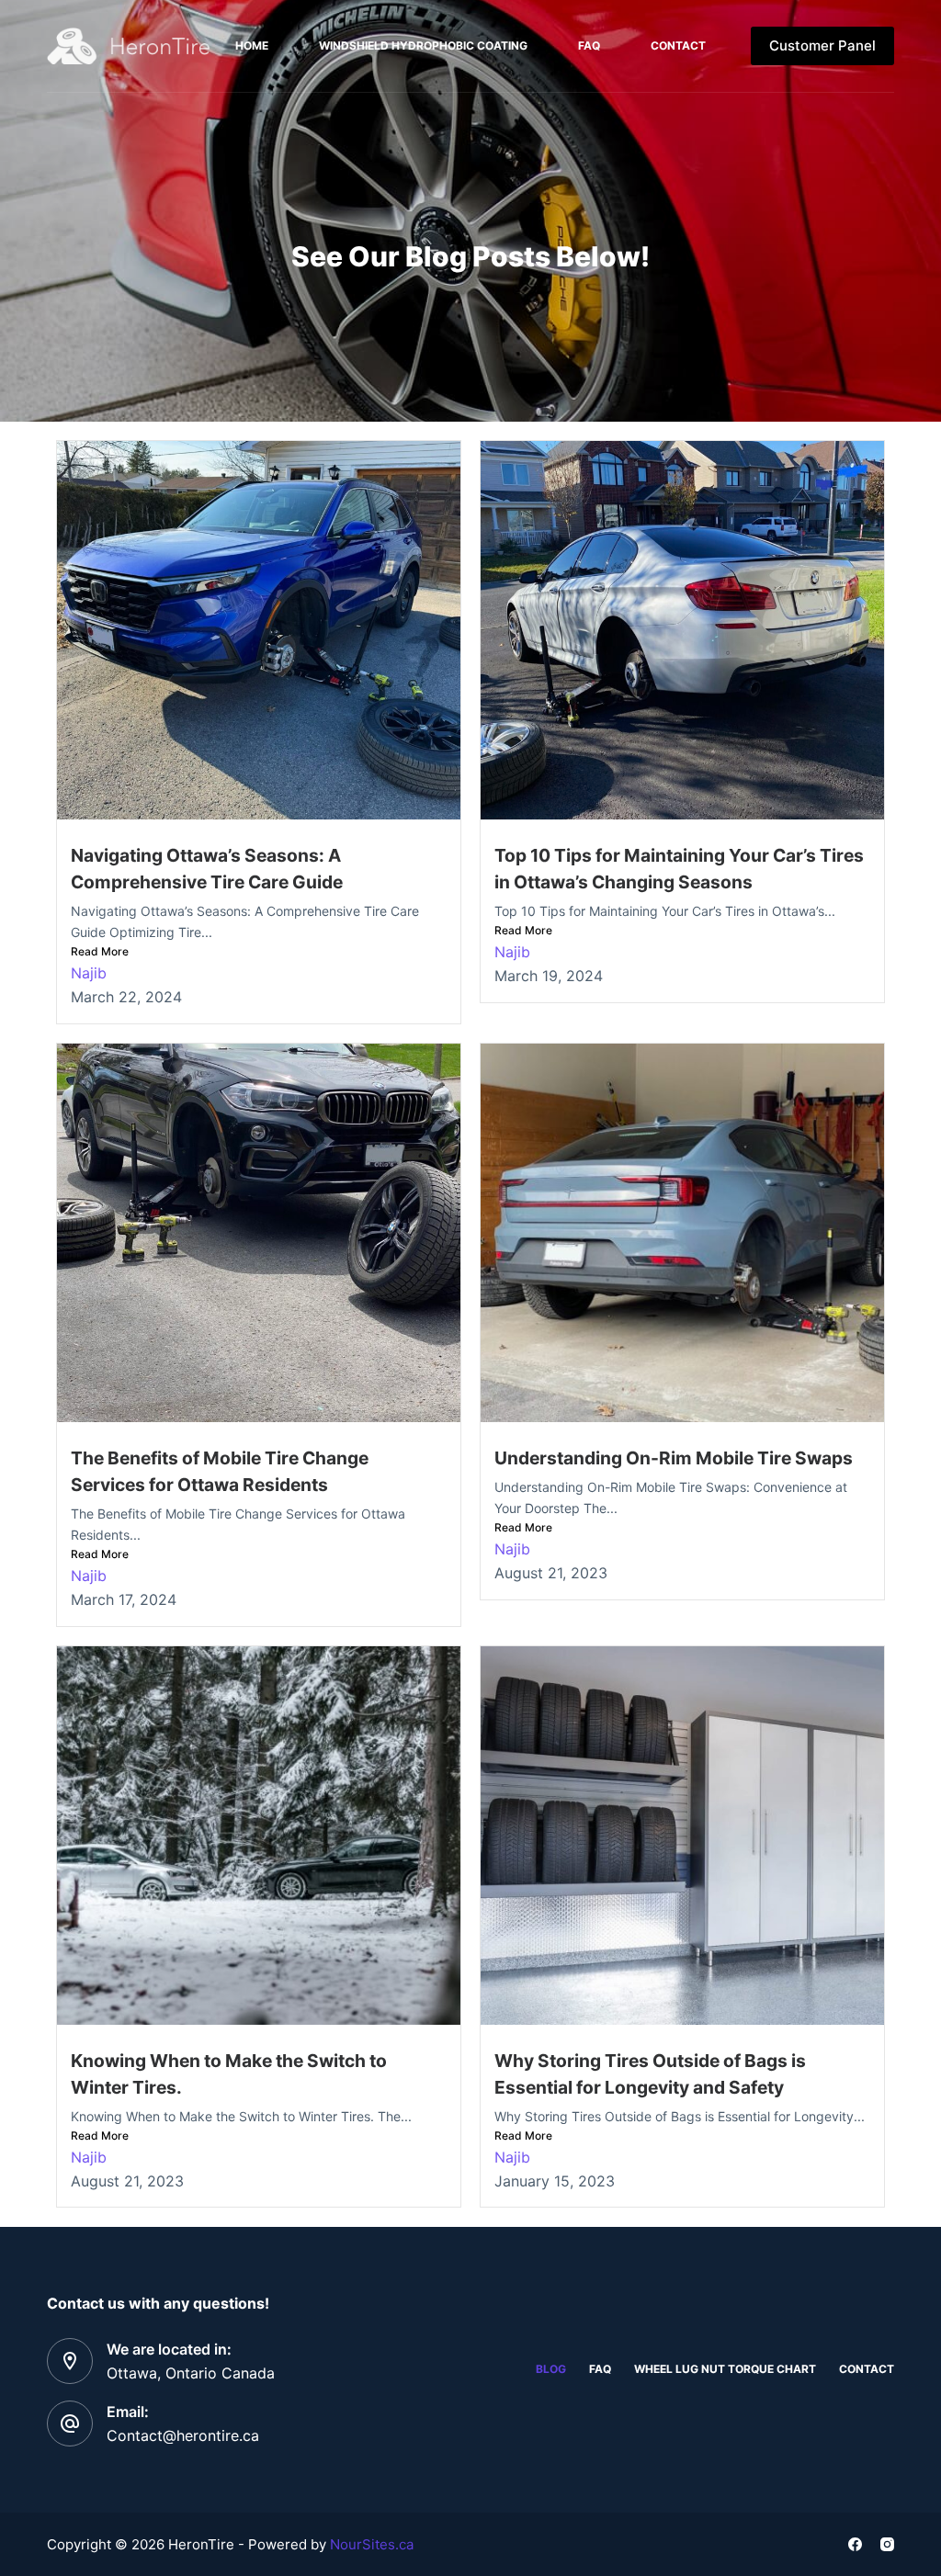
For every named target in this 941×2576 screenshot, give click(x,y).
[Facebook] (855, 2544)
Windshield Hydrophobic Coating (423, 45)
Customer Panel (822, 45)
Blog (551, 2369)
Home (252, 45)
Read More (100, 951)
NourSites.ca (372, 2544)
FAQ (589, 45)
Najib (89, 973)
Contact (678, 45)
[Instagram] (887, 2544)
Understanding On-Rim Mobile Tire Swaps (674, 1458)
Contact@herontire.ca (183, 2435)
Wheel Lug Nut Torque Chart (725, 2369)
